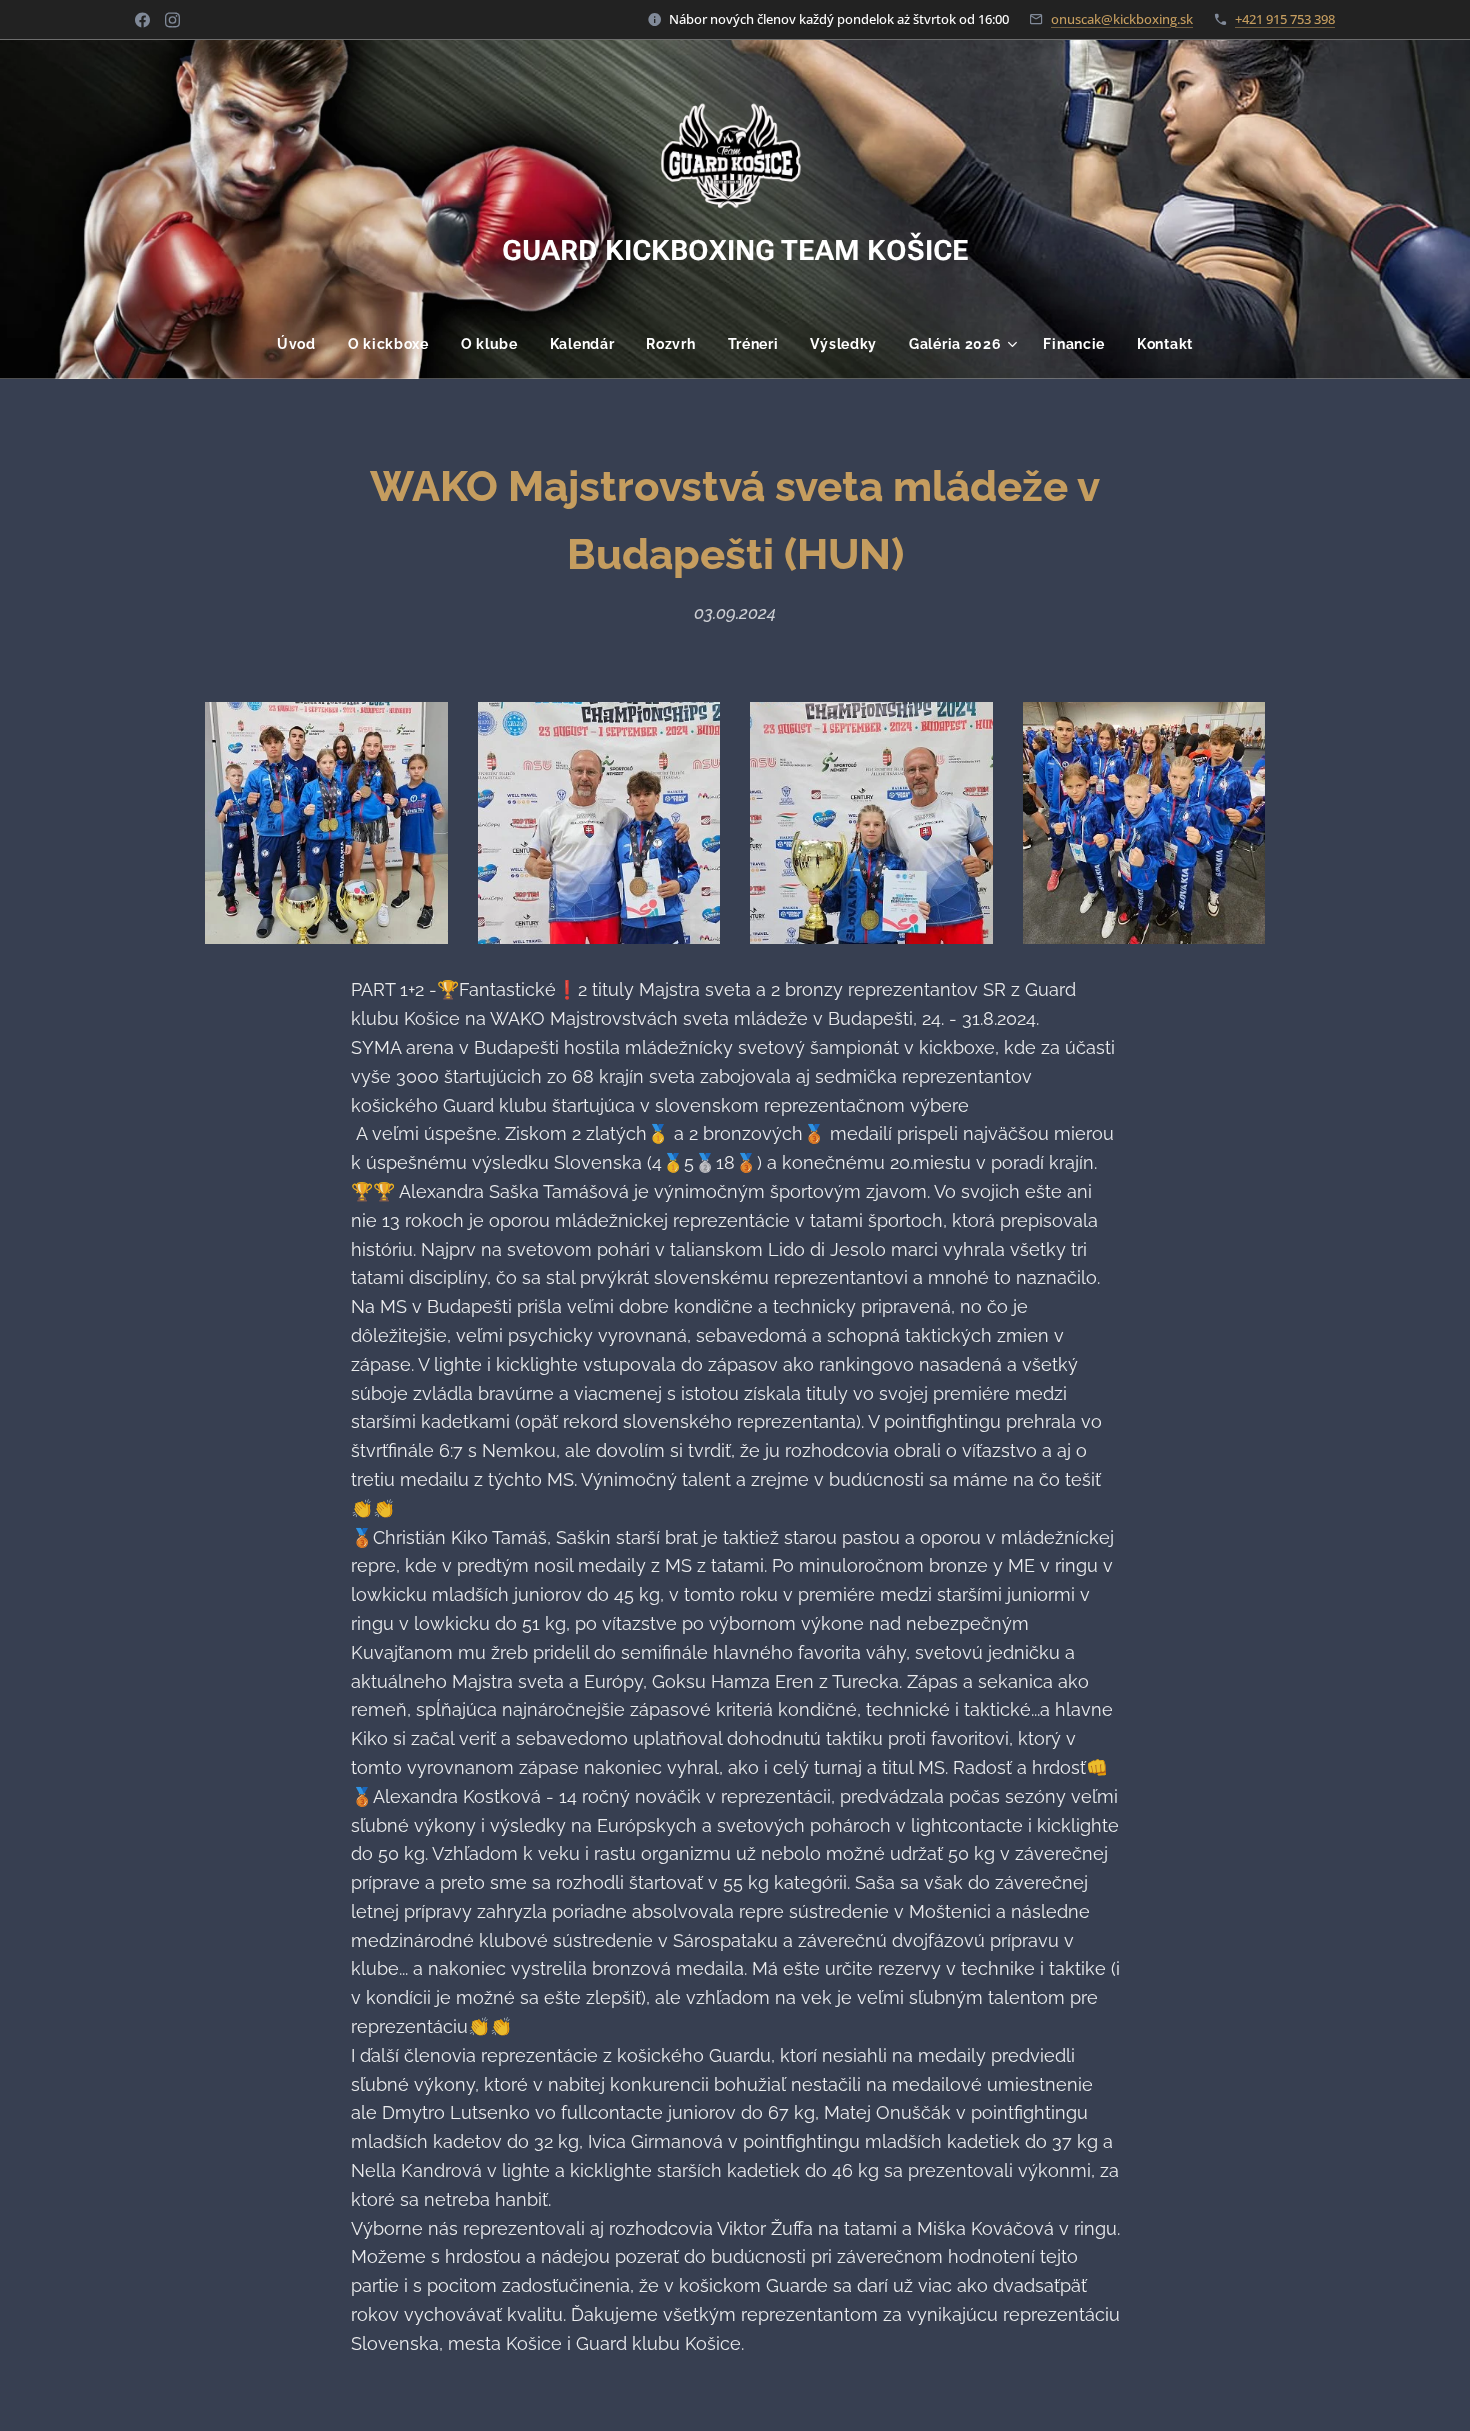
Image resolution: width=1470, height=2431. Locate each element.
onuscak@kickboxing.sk (1122, 19)
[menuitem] (304, 344)
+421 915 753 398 (1285, 19)
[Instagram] (172, 20)
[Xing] (142, 20)
